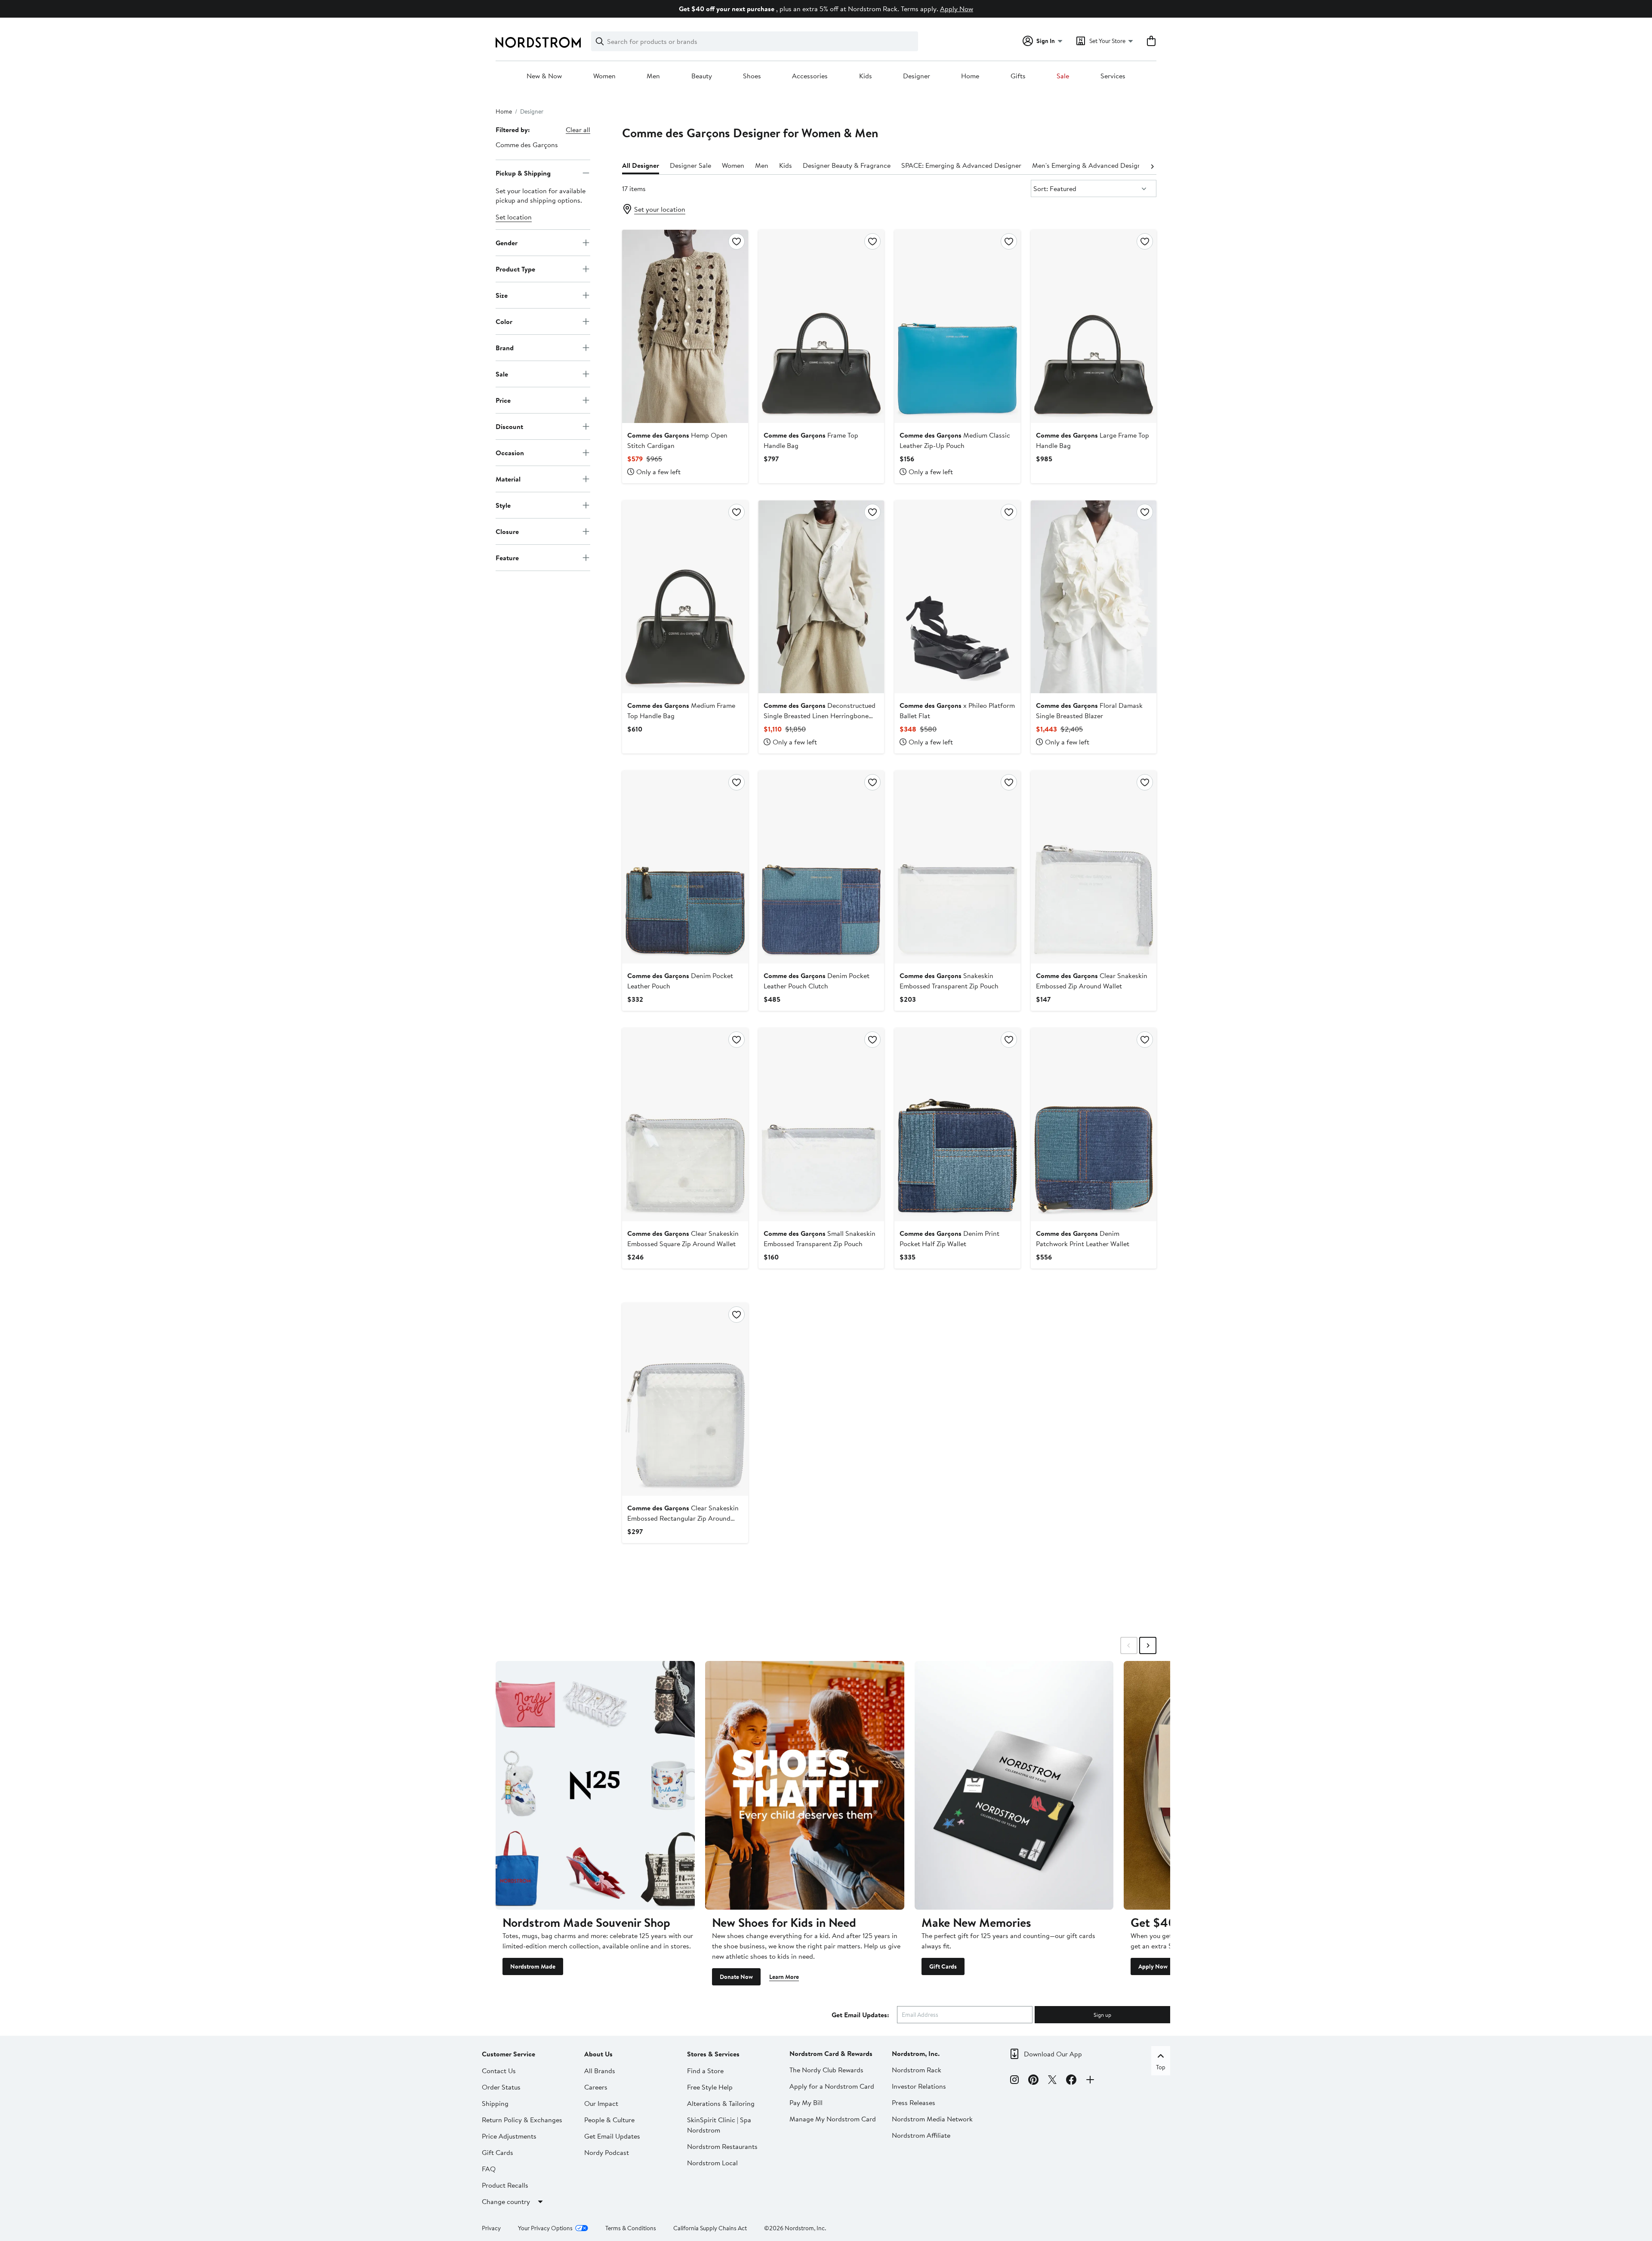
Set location (514, 217)
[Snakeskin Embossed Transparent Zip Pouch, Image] (957, 867)
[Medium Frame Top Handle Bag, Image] (685, 597)
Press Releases (914, 2102)
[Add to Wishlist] (737, 241)
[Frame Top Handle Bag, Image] (821, 326)
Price (503, 400)
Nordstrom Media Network (932, 2119)
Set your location (660, 209)
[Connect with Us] (1090, 2081)
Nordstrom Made (533, 1966)
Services (1113, 76)
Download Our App (1053, 2054)
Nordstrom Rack (917, 2070)
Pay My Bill (806, 2102)
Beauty (702, 76)
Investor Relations (919, 2086)
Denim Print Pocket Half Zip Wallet (949, 1238)
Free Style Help (710, 2087)
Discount (509, 426)
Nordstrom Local (712, 2163)
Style (503, 505)
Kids (866, 76)
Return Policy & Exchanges (522, 2120)
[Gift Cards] (1014, 1785)
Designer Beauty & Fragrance (847, 165)
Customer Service (509, 2054)
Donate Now (736, 1977)
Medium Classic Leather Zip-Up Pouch (955, 440)
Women (604, 76)
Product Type (515, 269)
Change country (506, 2201)
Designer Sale (690, 165)
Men (653, 76)
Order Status (501, 2087)
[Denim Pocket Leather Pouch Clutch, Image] (821, 867)
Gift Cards (943, 1966)
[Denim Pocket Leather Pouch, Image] (685, 867)
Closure (507, 531)
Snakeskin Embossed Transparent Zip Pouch (949, 981)
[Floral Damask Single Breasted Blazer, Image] (1094, 597)
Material (508, 478)
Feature (507, 557)
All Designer (641, 165)
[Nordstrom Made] (595, 1785)
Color (504, 321)
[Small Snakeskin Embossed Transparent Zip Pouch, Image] (821, 1124)
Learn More (784, 1977)
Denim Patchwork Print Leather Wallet (1083, 1238)
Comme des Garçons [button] (527, 145)
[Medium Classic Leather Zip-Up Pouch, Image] (957, 326)
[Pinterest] (1033, 2081)
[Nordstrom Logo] (538, 42)
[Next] (1152, 166)
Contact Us (499, 2071)
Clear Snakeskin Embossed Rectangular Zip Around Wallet (683, 1518)
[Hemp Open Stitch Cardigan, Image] (685, 326)
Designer (917, 76)
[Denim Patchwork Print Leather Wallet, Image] (1094, 1124)
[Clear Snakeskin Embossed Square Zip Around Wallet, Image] (685, 1124)
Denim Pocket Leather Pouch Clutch (817, 981)
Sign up (1102, 2015)
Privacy (491, 2228)
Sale (1063, 76)
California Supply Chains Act (710, 2228)
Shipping (495, 2103)
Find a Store (705, 2071)
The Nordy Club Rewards (826, 2070)
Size (502, 295)
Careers (596, 2087)
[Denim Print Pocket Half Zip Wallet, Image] (957, 1124)
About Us (598, 2054)
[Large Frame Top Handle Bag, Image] (1094, 326)
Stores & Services (713, 2054)
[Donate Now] (805, 1785)
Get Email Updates (612, 2136)
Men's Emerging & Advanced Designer (1090, 165)
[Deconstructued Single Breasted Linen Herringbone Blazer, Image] (821, 597)
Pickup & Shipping (523, 173)
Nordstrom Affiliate (921, 2135)
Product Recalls (505, 2185)
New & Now (544, 76)
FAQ (489, 2169)
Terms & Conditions (631, 2228)
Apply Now (957, 9)
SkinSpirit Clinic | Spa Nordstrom (719, 2125)
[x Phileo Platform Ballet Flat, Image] (957, 597)
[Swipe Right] (1148, 1645)
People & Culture (609, 2120)
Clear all (578, 130)
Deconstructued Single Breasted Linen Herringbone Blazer (820, 716)
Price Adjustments (509, 2136)
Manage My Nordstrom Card (833, 2119)
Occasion (510, 452)
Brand (505, 347)
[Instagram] (1014, 2081)
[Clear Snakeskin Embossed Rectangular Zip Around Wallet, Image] (685, 1399)
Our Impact (601, 2103)
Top (1161, 2067)
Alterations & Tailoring (721, 2103)
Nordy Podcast (607, 2152)
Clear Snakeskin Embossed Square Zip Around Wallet (683, 1238)
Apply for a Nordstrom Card (832, 2086)
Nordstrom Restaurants (722, 2146)
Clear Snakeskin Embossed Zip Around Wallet (1092, 981)
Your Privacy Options (545, 2228)
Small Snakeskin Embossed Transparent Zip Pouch (820, 1238)
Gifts (1018, 76)
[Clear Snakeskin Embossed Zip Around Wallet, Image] (1094, 867)
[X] (1052, 2081)
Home (970, 76)
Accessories (810, 76)
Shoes (752, 76)
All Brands (600, 2071)
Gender (507, 242)
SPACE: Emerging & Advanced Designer (961, 165)
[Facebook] (1071, 2081)
